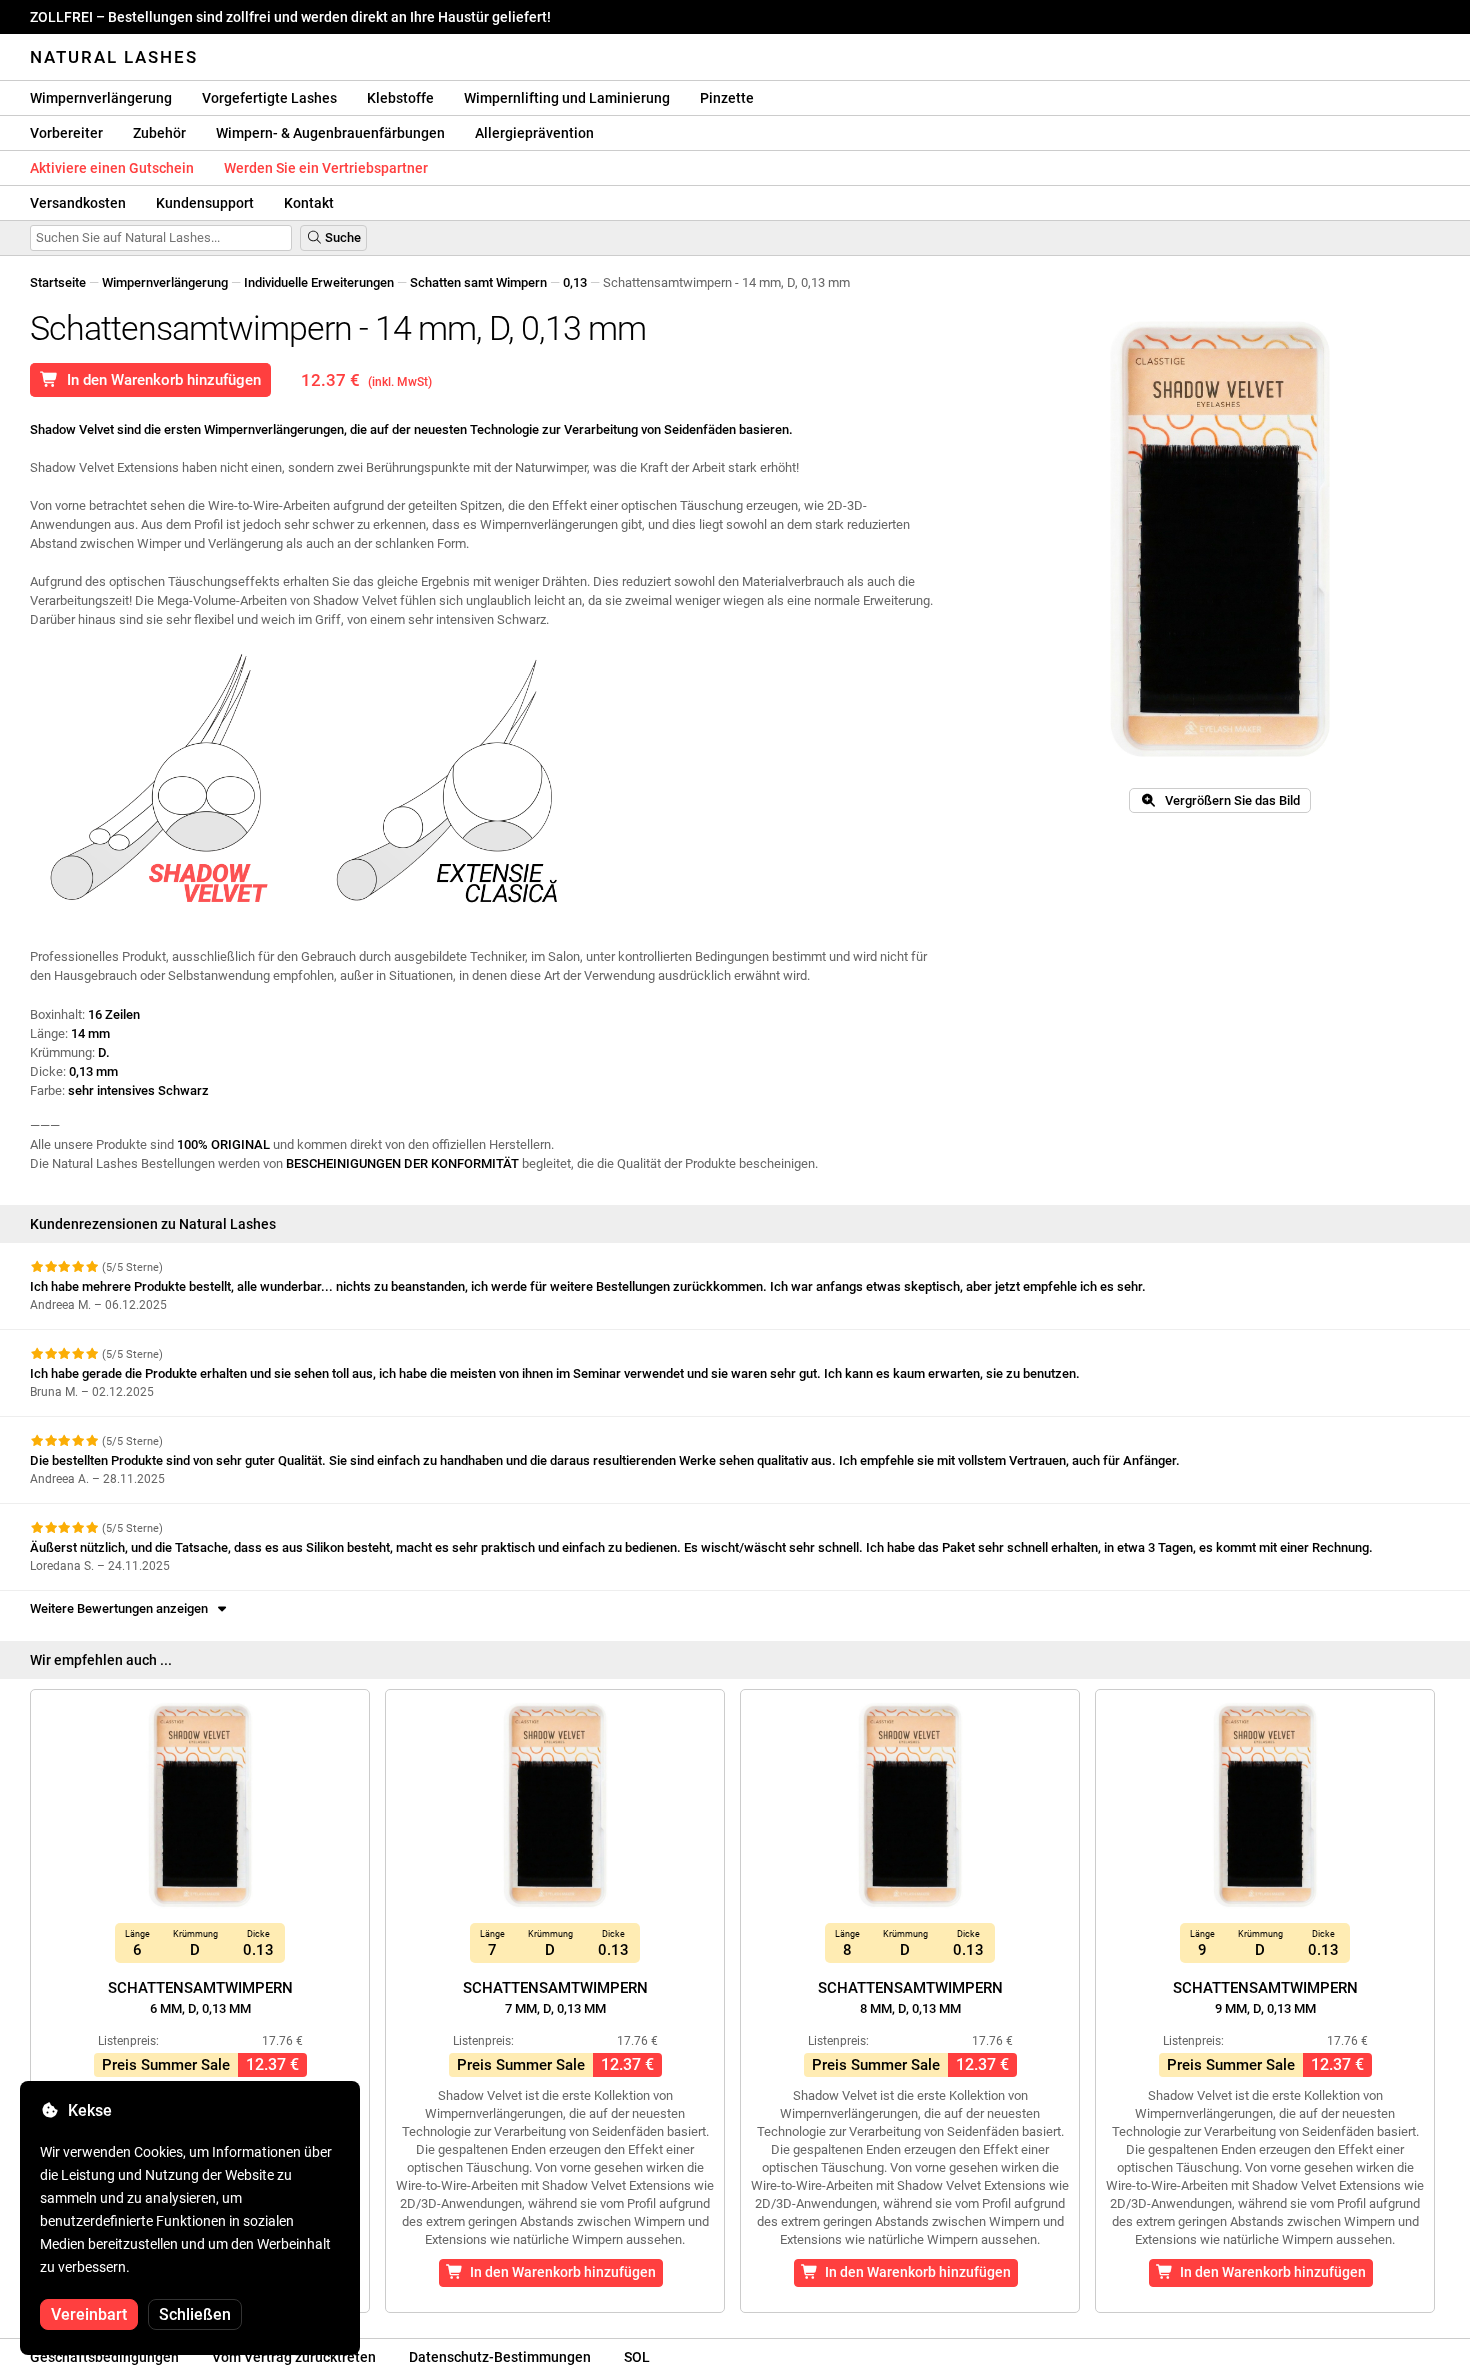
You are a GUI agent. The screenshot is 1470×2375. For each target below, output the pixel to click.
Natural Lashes (114, 57)
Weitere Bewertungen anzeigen (122, 1608)
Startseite (58, 282)
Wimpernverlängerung (101, 98)
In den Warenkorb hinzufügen (160, 380)
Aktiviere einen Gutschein (112, 168)
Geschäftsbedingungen (104, 2357)
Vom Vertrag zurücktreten (294, 2357)
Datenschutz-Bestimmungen (500, 2357)
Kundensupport (205, 203)
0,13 (575, 282)
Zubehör (159, 133)
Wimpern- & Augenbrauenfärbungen (330, 133)
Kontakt (309, 203)
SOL (637, 2357)
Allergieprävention (534, 133)
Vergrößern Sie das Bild (1228, 800)
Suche (341, 237)
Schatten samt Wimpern (478, 282)
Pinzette (727, 98)
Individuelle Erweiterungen (319, 282)
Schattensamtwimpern (200, 1997)
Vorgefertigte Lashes (269, 98)
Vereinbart (89, 2314)
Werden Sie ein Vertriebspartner (326, 168)
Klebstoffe (400, 98)
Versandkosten (78, 203)
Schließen (195, 2314)
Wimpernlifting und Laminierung (567, 98)
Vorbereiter (66, 133)
